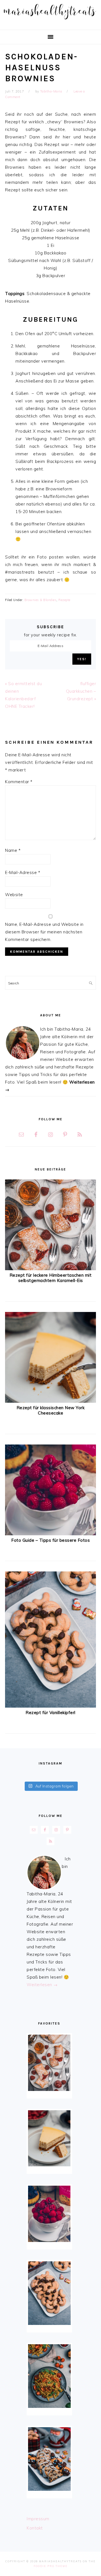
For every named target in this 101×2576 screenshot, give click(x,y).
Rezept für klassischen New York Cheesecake (51, 1410)
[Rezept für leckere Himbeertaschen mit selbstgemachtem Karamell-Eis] (50, 1269)
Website (14, 895)
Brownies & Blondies (41, 600)
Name (13, 850)
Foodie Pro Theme (51, 2566)
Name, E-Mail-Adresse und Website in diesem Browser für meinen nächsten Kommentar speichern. (44, 932)
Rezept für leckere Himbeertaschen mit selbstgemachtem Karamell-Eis (51, 1278)
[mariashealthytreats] (50, 21)
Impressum (38, 2519)
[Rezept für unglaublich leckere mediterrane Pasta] (49, 2376)
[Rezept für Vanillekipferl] (50, 1706)
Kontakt (35, 2528)
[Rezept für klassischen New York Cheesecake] (50, 1401)
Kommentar (19, 782)
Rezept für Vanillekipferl (50, 1713)
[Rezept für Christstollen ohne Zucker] (49, 2459)
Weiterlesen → (42, 1985)
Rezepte (64, 600)
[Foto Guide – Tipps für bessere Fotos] (50, 1534)
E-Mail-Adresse (23, 872)
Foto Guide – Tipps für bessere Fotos (50, 1540)
